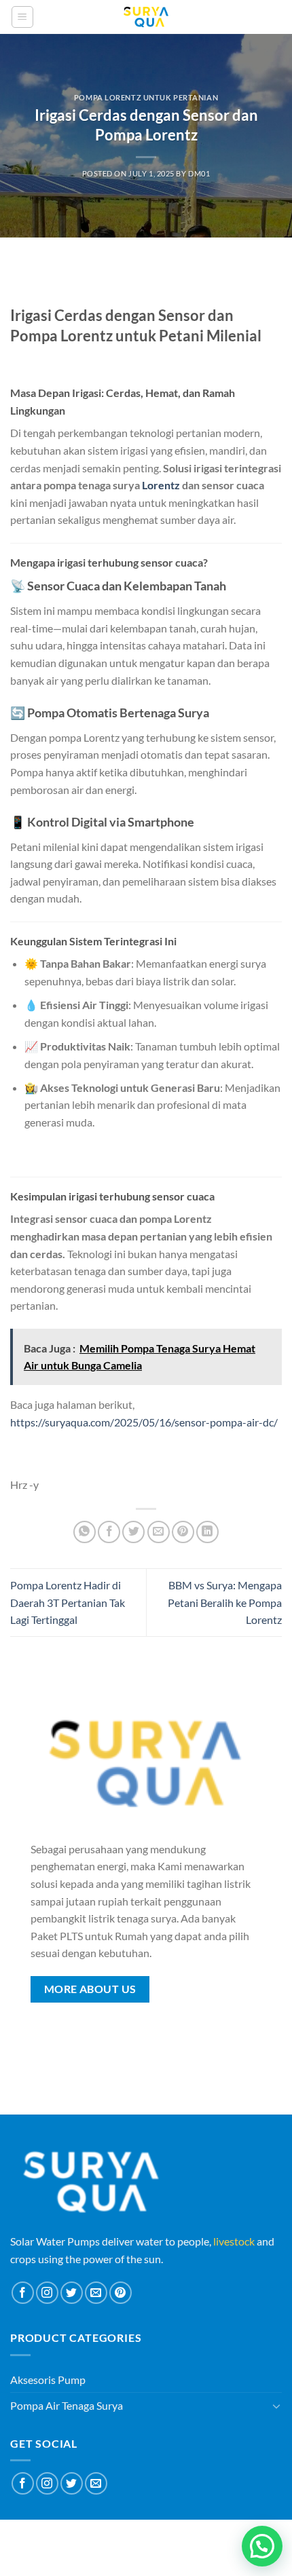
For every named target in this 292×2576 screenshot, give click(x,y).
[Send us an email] (96, 2293)
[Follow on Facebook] (23, 2293)
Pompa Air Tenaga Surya (67, 2405)
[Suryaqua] (146, 17)
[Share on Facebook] (109, 1532)
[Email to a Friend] (159, 1532)
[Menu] (22, 17)
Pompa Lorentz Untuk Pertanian (146, 97)
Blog (141, 2538)
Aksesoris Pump (48, 2380)
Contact (182, 2538)
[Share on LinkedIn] (207, 1532)
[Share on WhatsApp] (85, 1532)
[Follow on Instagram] (47, 2293)
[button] (262, 2546)
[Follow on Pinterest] (121, 2293)
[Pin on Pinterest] (183, 1532)
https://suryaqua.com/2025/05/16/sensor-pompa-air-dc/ (144, 1422)
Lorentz (161, 485)
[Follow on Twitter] (72, 2293)
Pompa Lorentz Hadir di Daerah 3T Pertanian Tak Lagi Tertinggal (68, 1602)
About (105, 2538)
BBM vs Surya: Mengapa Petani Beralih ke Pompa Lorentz (225, 1602)
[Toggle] (276, 2406)
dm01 (199, 173)
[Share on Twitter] (133, 1532)
